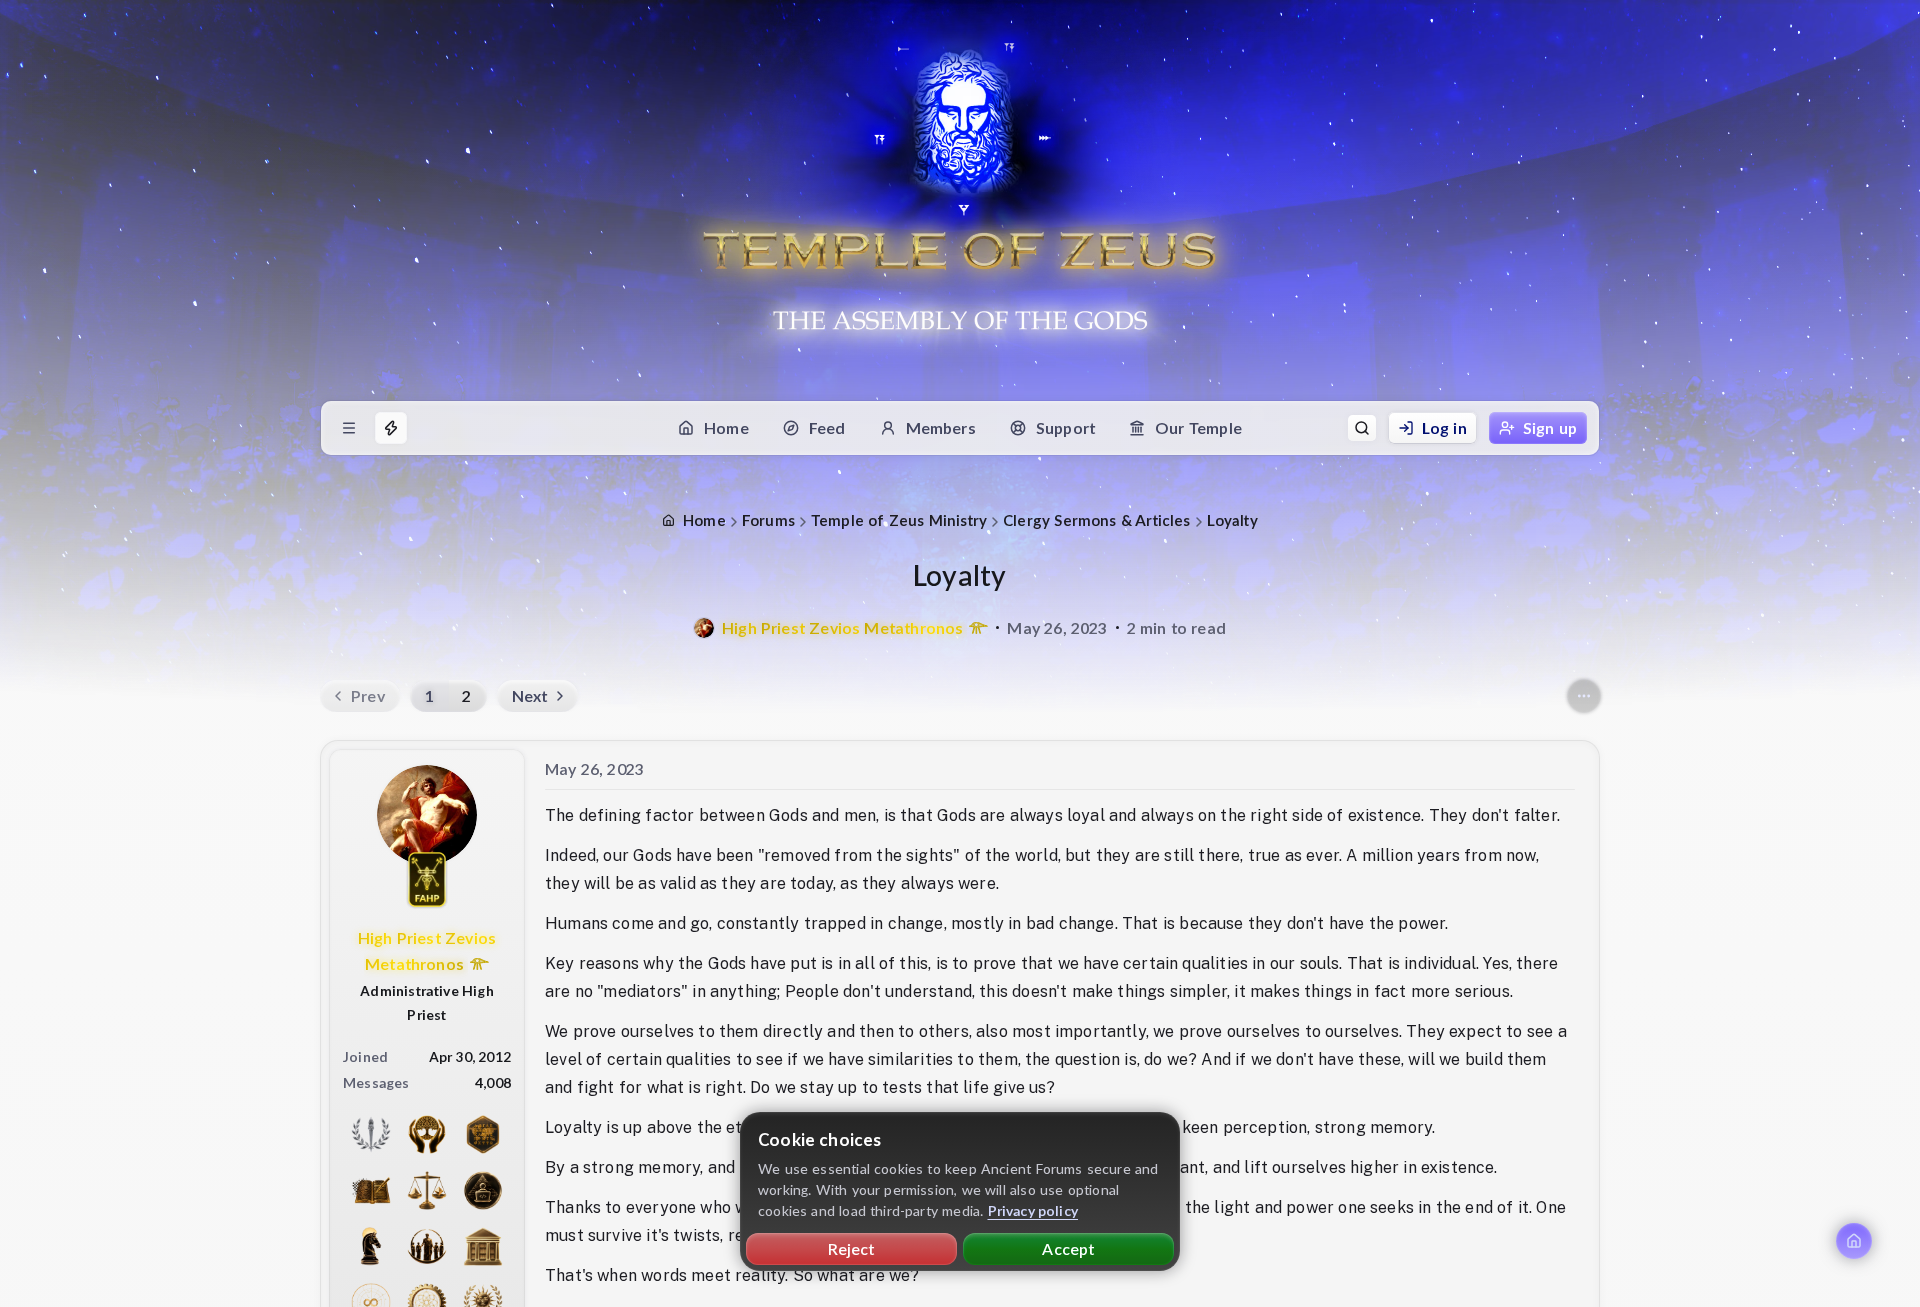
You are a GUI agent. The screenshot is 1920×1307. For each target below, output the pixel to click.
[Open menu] (349, 428)
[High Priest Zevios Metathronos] (704, 628)
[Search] (1362, 428)
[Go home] (1854, 1241)
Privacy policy (1033, 1210)
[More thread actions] (1584, 696)
